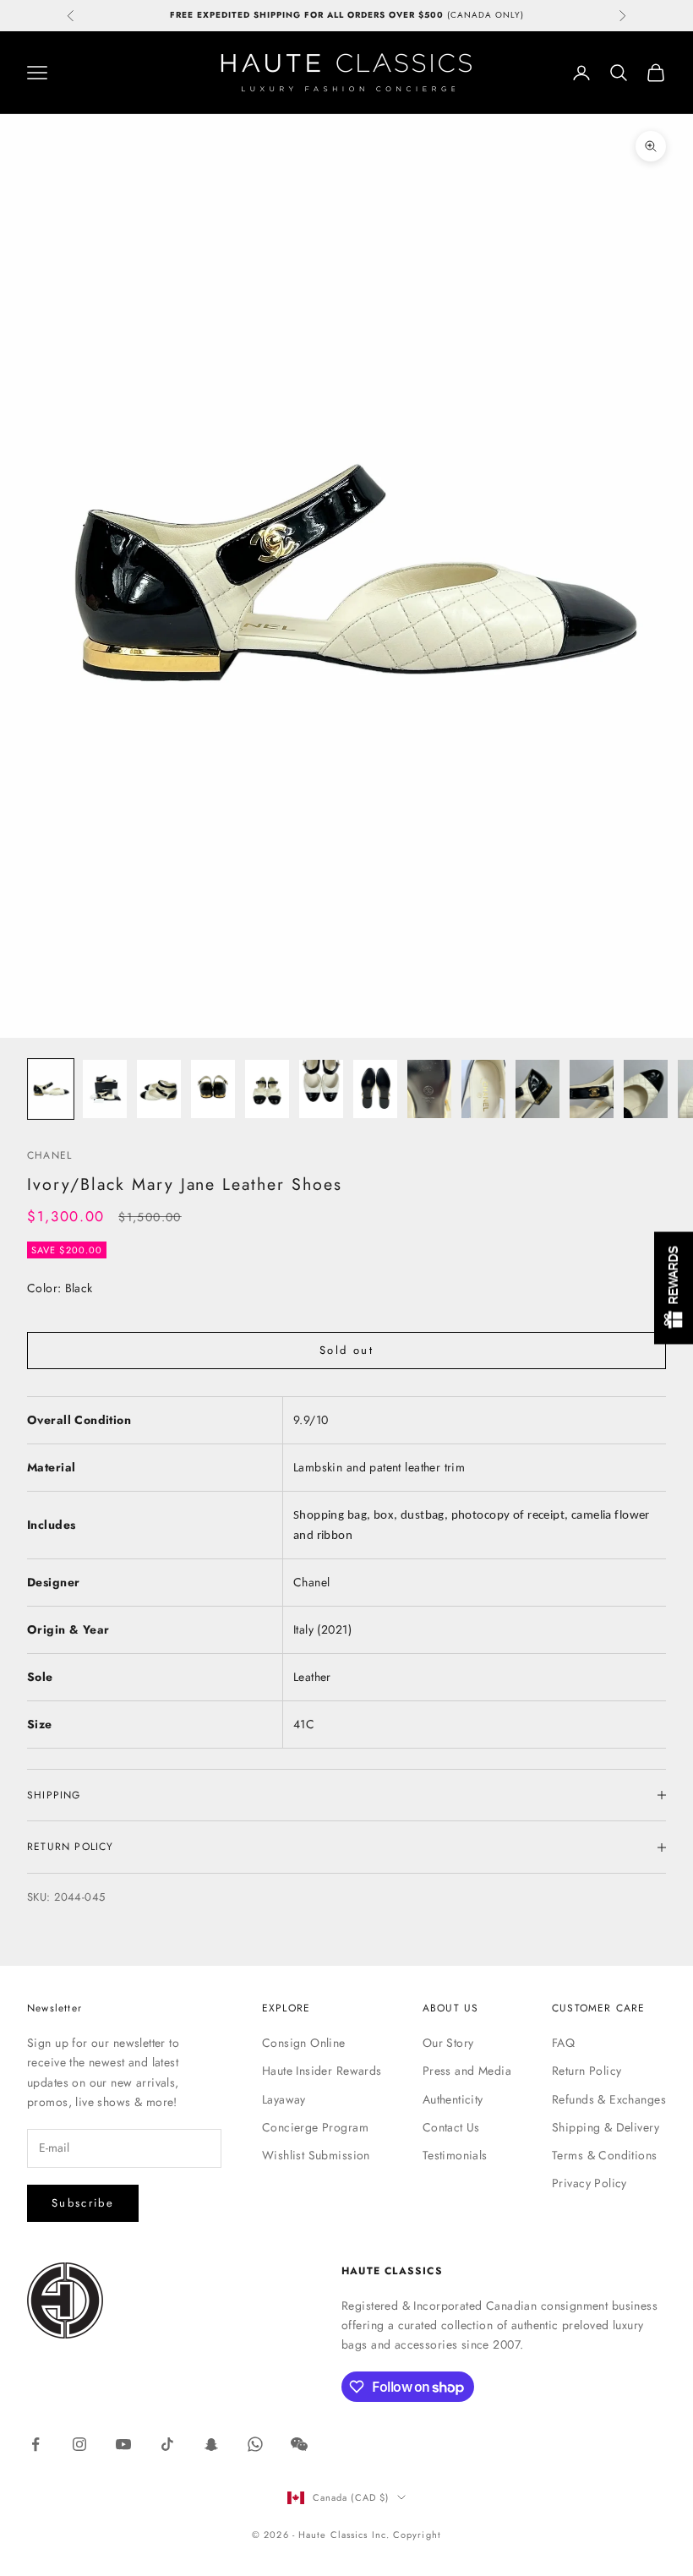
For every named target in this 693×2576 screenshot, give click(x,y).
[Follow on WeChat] (299, 2444)
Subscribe (83, 2203)
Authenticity (453, 2099)
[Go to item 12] (646, 1089)
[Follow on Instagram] (79, 2444)
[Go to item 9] (483, 1089)
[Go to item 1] (51, 1089)
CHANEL (49, 1155)
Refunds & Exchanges (609, 2099)
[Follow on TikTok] (167, 2444)
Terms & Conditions (605, 2155)
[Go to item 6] (321, 1089)
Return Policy (587, 2071)
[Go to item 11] (592, 1089)
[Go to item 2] (105, 1089)
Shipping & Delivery (606, 2127)
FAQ (563, 2043)
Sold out (346, 1350)
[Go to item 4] (213, 1089)
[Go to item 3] (159, 1089)
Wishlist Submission (316, 2155)
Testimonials (455, 2155)
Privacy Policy (589, 2183)
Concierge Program (315, 2127)
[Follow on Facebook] (35, 2444)
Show (674, 1288)
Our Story (448, 2043)
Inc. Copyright (407, 2535)
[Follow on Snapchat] (211, 2444)
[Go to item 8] (429, 1089)
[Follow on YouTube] (123, 2444)
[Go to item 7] (375, 1089)
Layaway (284, 2099)
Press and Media (467, 2071)
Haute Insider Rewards (322, 2071)
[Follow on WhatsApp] (255, 2444)
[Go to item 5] (267, 1089)
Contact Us (451, 2127)
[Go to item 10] (537, 1089)
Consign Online (304, 2043)
